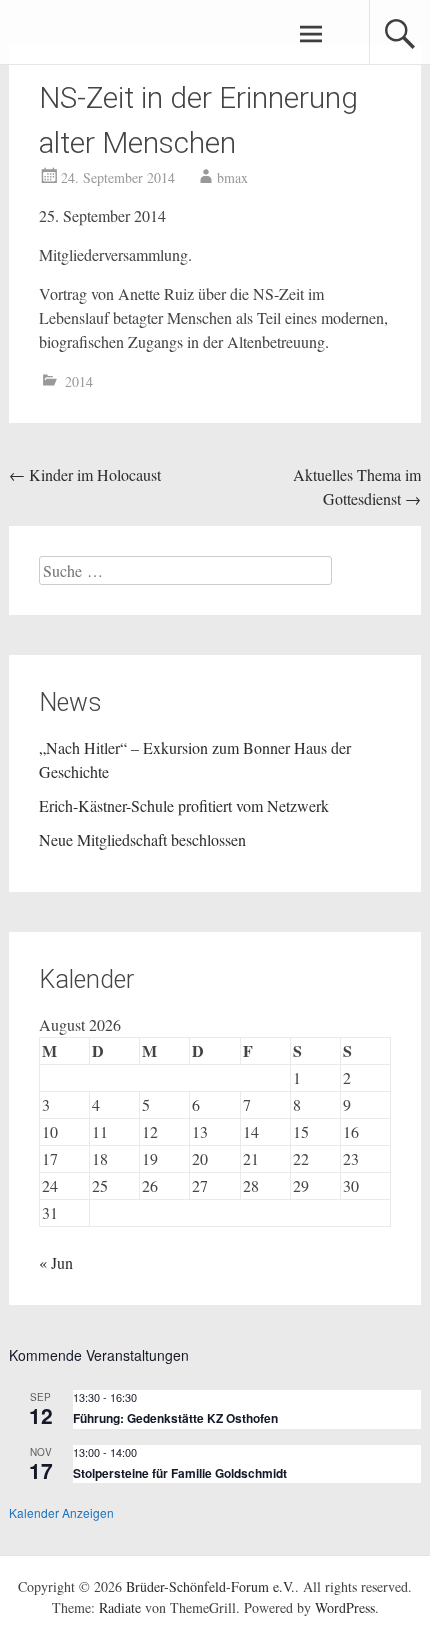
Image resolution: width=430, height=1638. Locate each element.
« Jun (56, 1262)
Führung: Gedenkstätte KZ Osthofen (175, 1418)
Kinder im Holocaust (85, 474)
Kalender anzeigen (61, 1512)
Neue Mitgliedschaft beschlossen (142, 839)
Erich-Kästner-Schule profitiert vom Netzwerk (184, 805)
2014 (79, 381)
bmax (232, 177)
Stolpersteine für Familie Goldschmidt (180, 1473)
